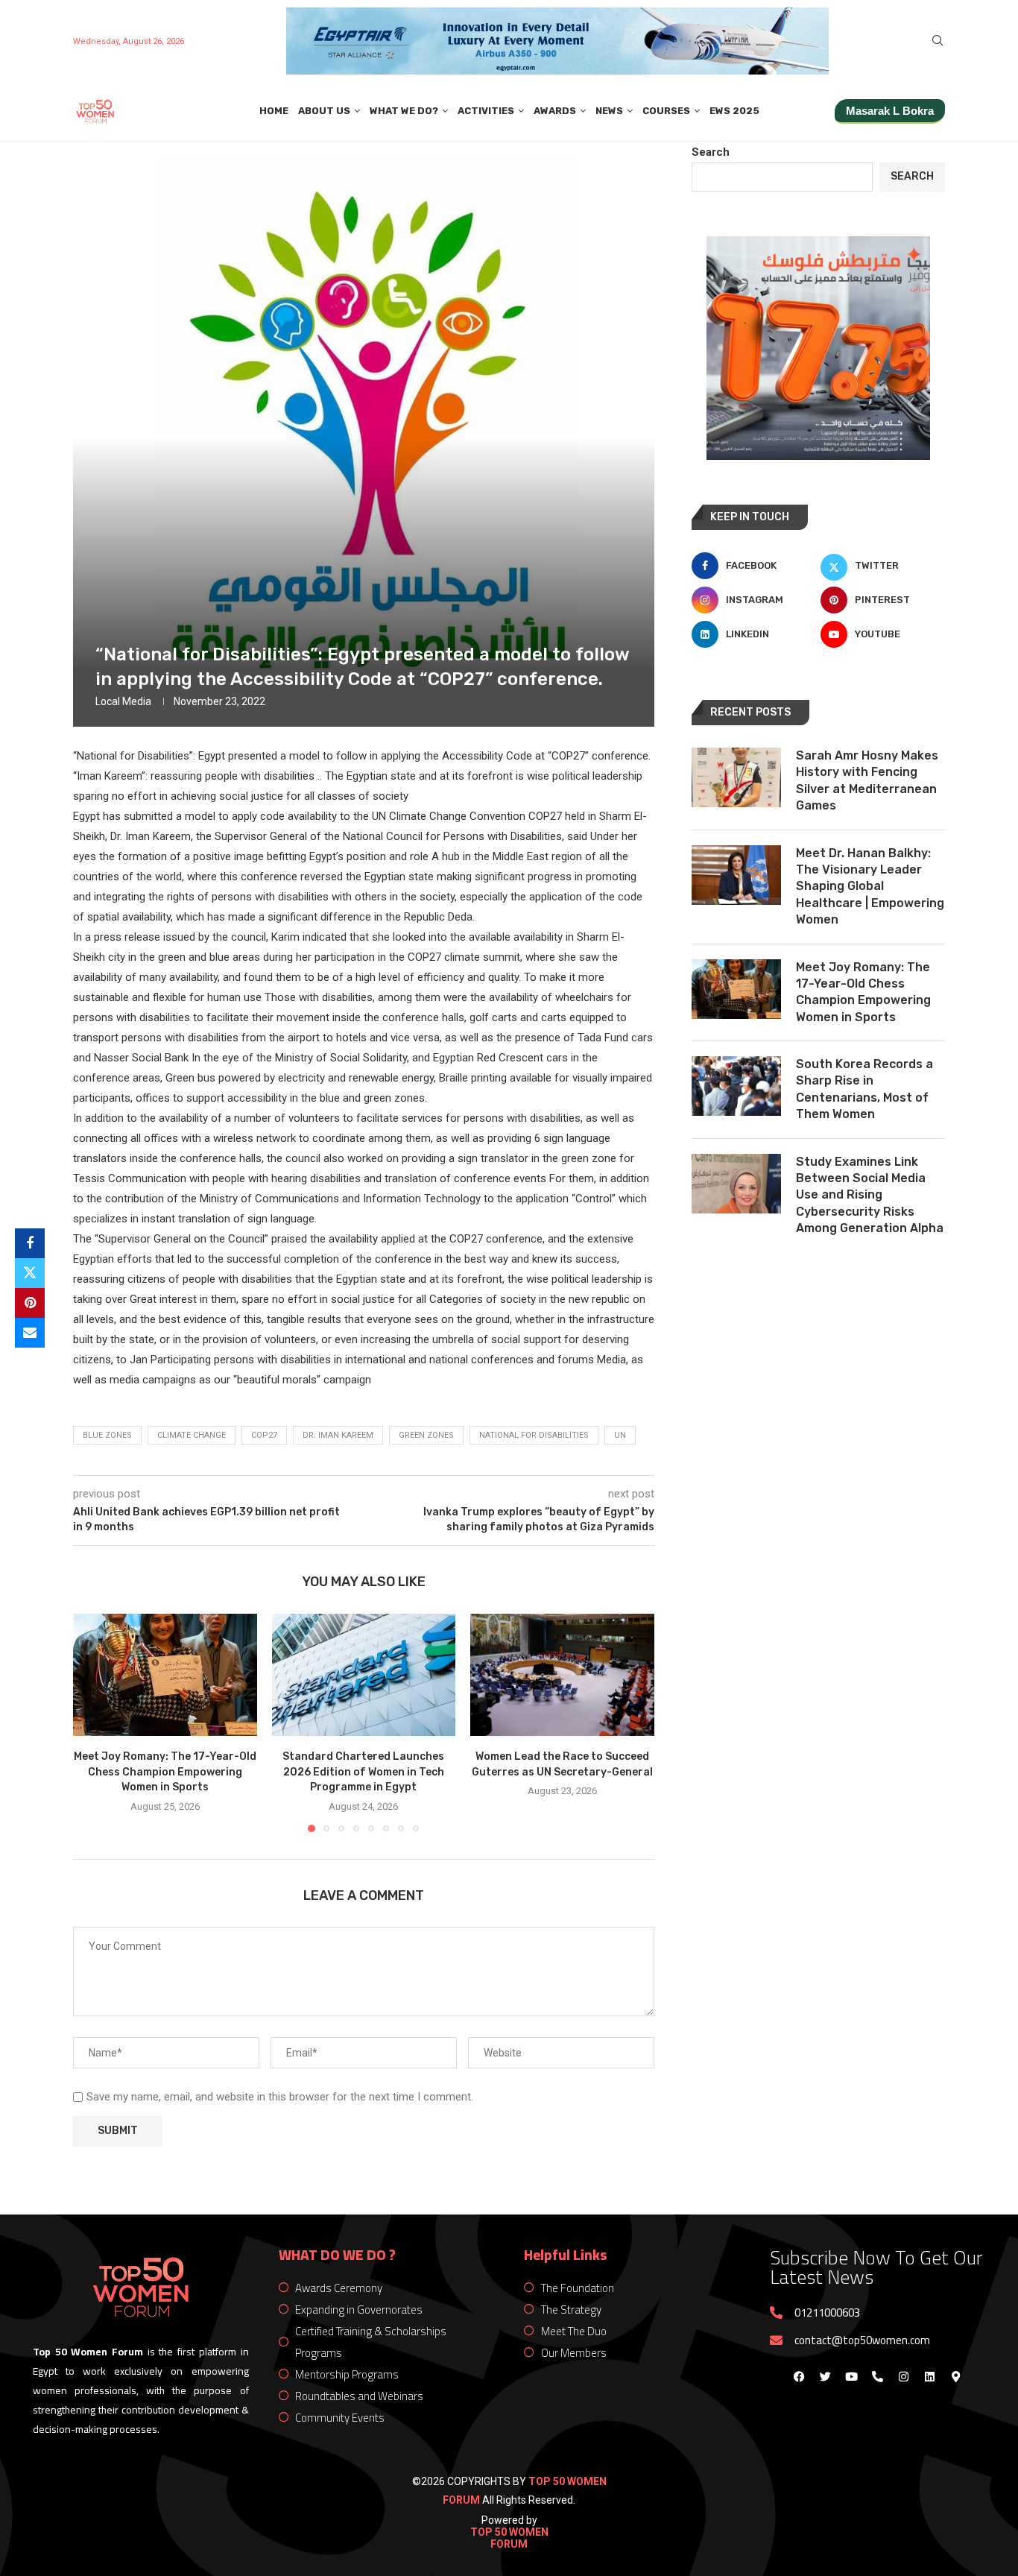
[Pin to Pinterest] (30, 1303)
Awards (555, 111)
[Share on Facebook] (30, 1243)
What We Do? (404, 111)
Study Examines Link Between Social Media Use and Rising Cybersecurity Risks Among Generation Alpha (870, 1195)
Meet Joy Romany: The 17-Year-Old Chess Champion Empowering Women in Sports (165, 1772)
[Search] (938, 41)
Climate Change (192, 1435)
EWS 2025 (734, 111)
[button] (93, 1722)
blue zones (107, 1435)
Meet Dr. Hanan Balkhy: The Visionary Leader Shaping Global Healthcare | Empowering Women (870, 887)
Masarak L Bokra (890, 111)
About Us (324, 111)
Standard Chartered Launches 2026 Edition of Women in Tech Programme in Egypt (363, 1772)
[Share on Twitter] (30, 1273)
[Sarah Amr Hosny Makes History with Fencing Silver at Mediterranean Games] (736, 777)
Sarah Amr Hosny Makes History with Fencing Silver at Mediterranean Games (867, 780)
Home (274, 111)
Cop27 (264, 1435)
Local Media (123, 701)
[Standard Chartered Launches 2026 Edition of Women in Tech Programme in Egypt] (364, 1675)
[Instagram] (903, 2377)
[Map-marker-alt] (955, 2377)
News (609, 111)
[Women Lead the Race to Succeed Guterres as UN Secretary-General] (562, 1675)
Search (711, 152)
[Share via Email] (30, 1333)
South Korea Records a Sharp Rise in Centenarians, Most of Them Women (864, 1089)
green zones (426, 1435)
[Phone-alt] (877, 2377)
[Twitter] (825, 2377)
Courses (666, 111)
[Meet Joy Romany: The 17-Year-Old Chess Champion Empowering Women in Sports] (165, 1675)
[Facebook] (799, 2377)
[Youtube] (851, 2377)
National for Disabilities (534, 1435)
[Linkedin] (929, 2377)
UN (620, 1435)
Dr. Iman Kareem (338, 1435)
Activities (486, 111)
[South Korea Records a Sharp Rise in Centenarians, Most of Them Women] (736, 1086)
